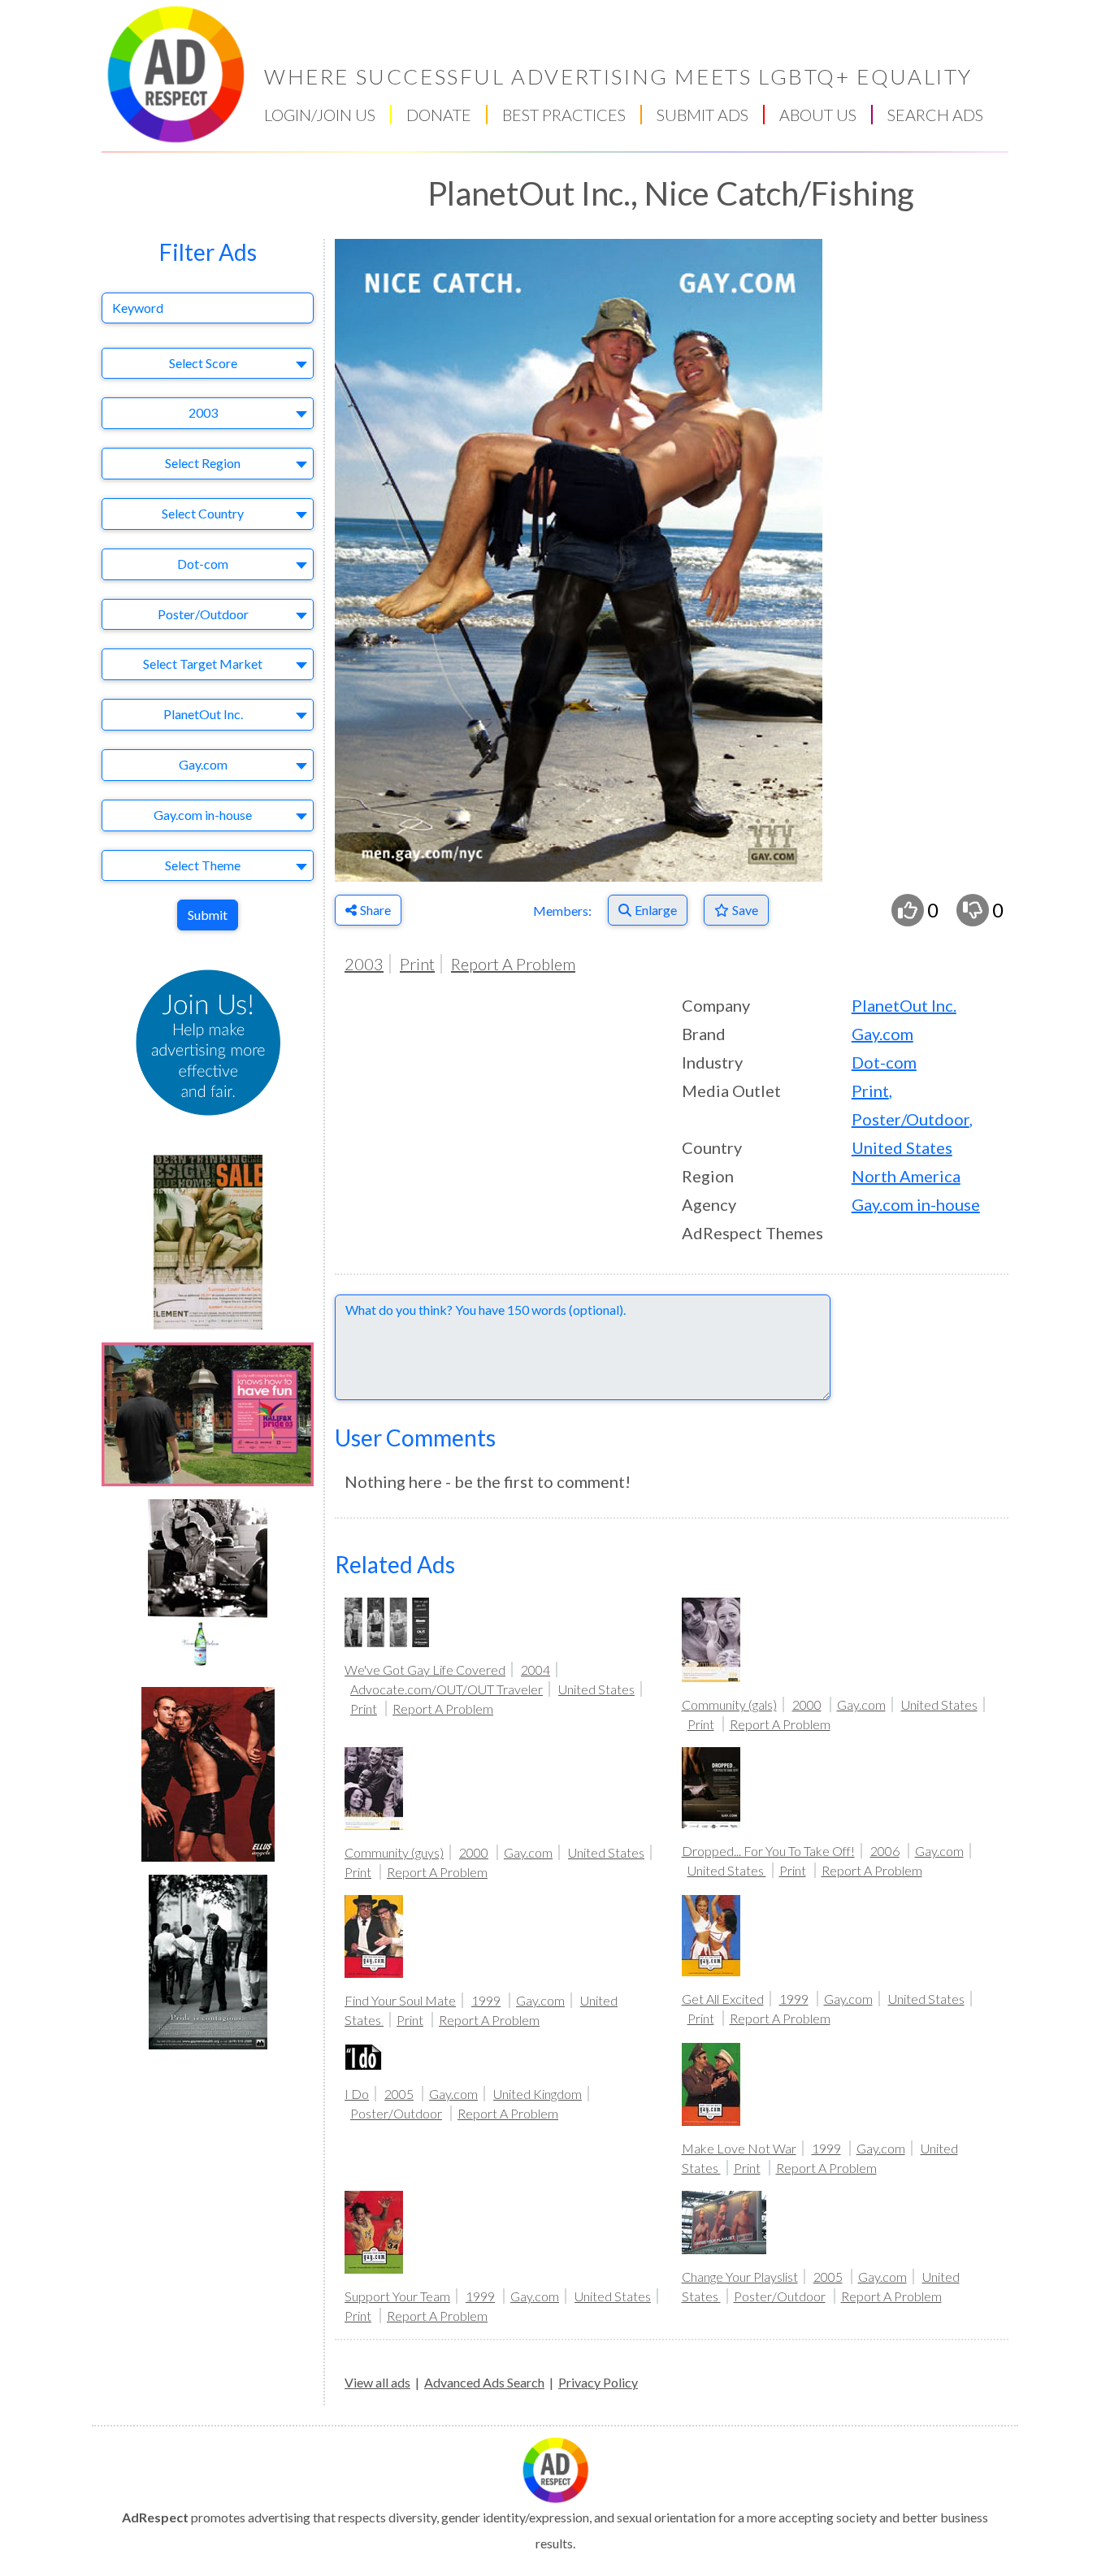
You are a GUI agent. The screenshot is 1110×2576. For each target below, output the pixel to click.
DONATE (439, 115)
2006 (885, 1851)
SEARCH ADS (935, 115)
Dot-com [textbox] (203, 564)
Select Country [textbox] (203, 513)
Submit (208, 915)
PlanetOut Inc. (904, 1005)
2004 (535, 1670)
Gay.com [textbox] (203, 764)
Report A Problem (513, 964)
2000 (807, 1704)
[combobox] (208, 364)
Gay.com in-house (916, 1204)
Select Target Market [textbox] (203, 664)
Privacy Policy (598, 2382)
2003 (364, 964)
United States (902, 1147)
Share (375, 910)
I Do (357, 2094)
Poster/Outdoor (911, 1119)
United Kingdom (538, 2094)
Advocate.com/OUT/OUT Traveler (447, 1689)
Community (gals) (729, 1704)
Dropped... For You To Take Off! (768, 1851)
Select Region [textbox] (203, 463)
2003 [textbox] (203, 412)
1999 (486, 2000)
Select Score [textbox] (203, 363)
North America (906, 1176)
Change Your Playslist (740, 2277)
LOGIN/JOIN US (320, 115)
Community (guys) (394, 1852)
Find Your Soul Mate (400, 2000)
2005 (399, 2094)
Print (417, 964)
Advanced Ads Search (484, 2382)
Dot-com (884, 1062)
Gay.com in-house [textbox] (203, 815)
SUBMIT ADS (702, 115)
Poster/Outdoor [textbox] (203, 614)
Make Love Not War (739, 2148)
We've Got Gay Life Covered (425, 1670)
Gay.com (882, 1034)
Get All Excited (723, 1999)
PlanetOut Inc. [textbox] (203, 714)
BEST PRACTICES (564, 115)
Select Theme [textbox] (203, 865)
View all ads (377, 2382)
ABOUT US (818, 115)
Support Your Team (397, 2296)
